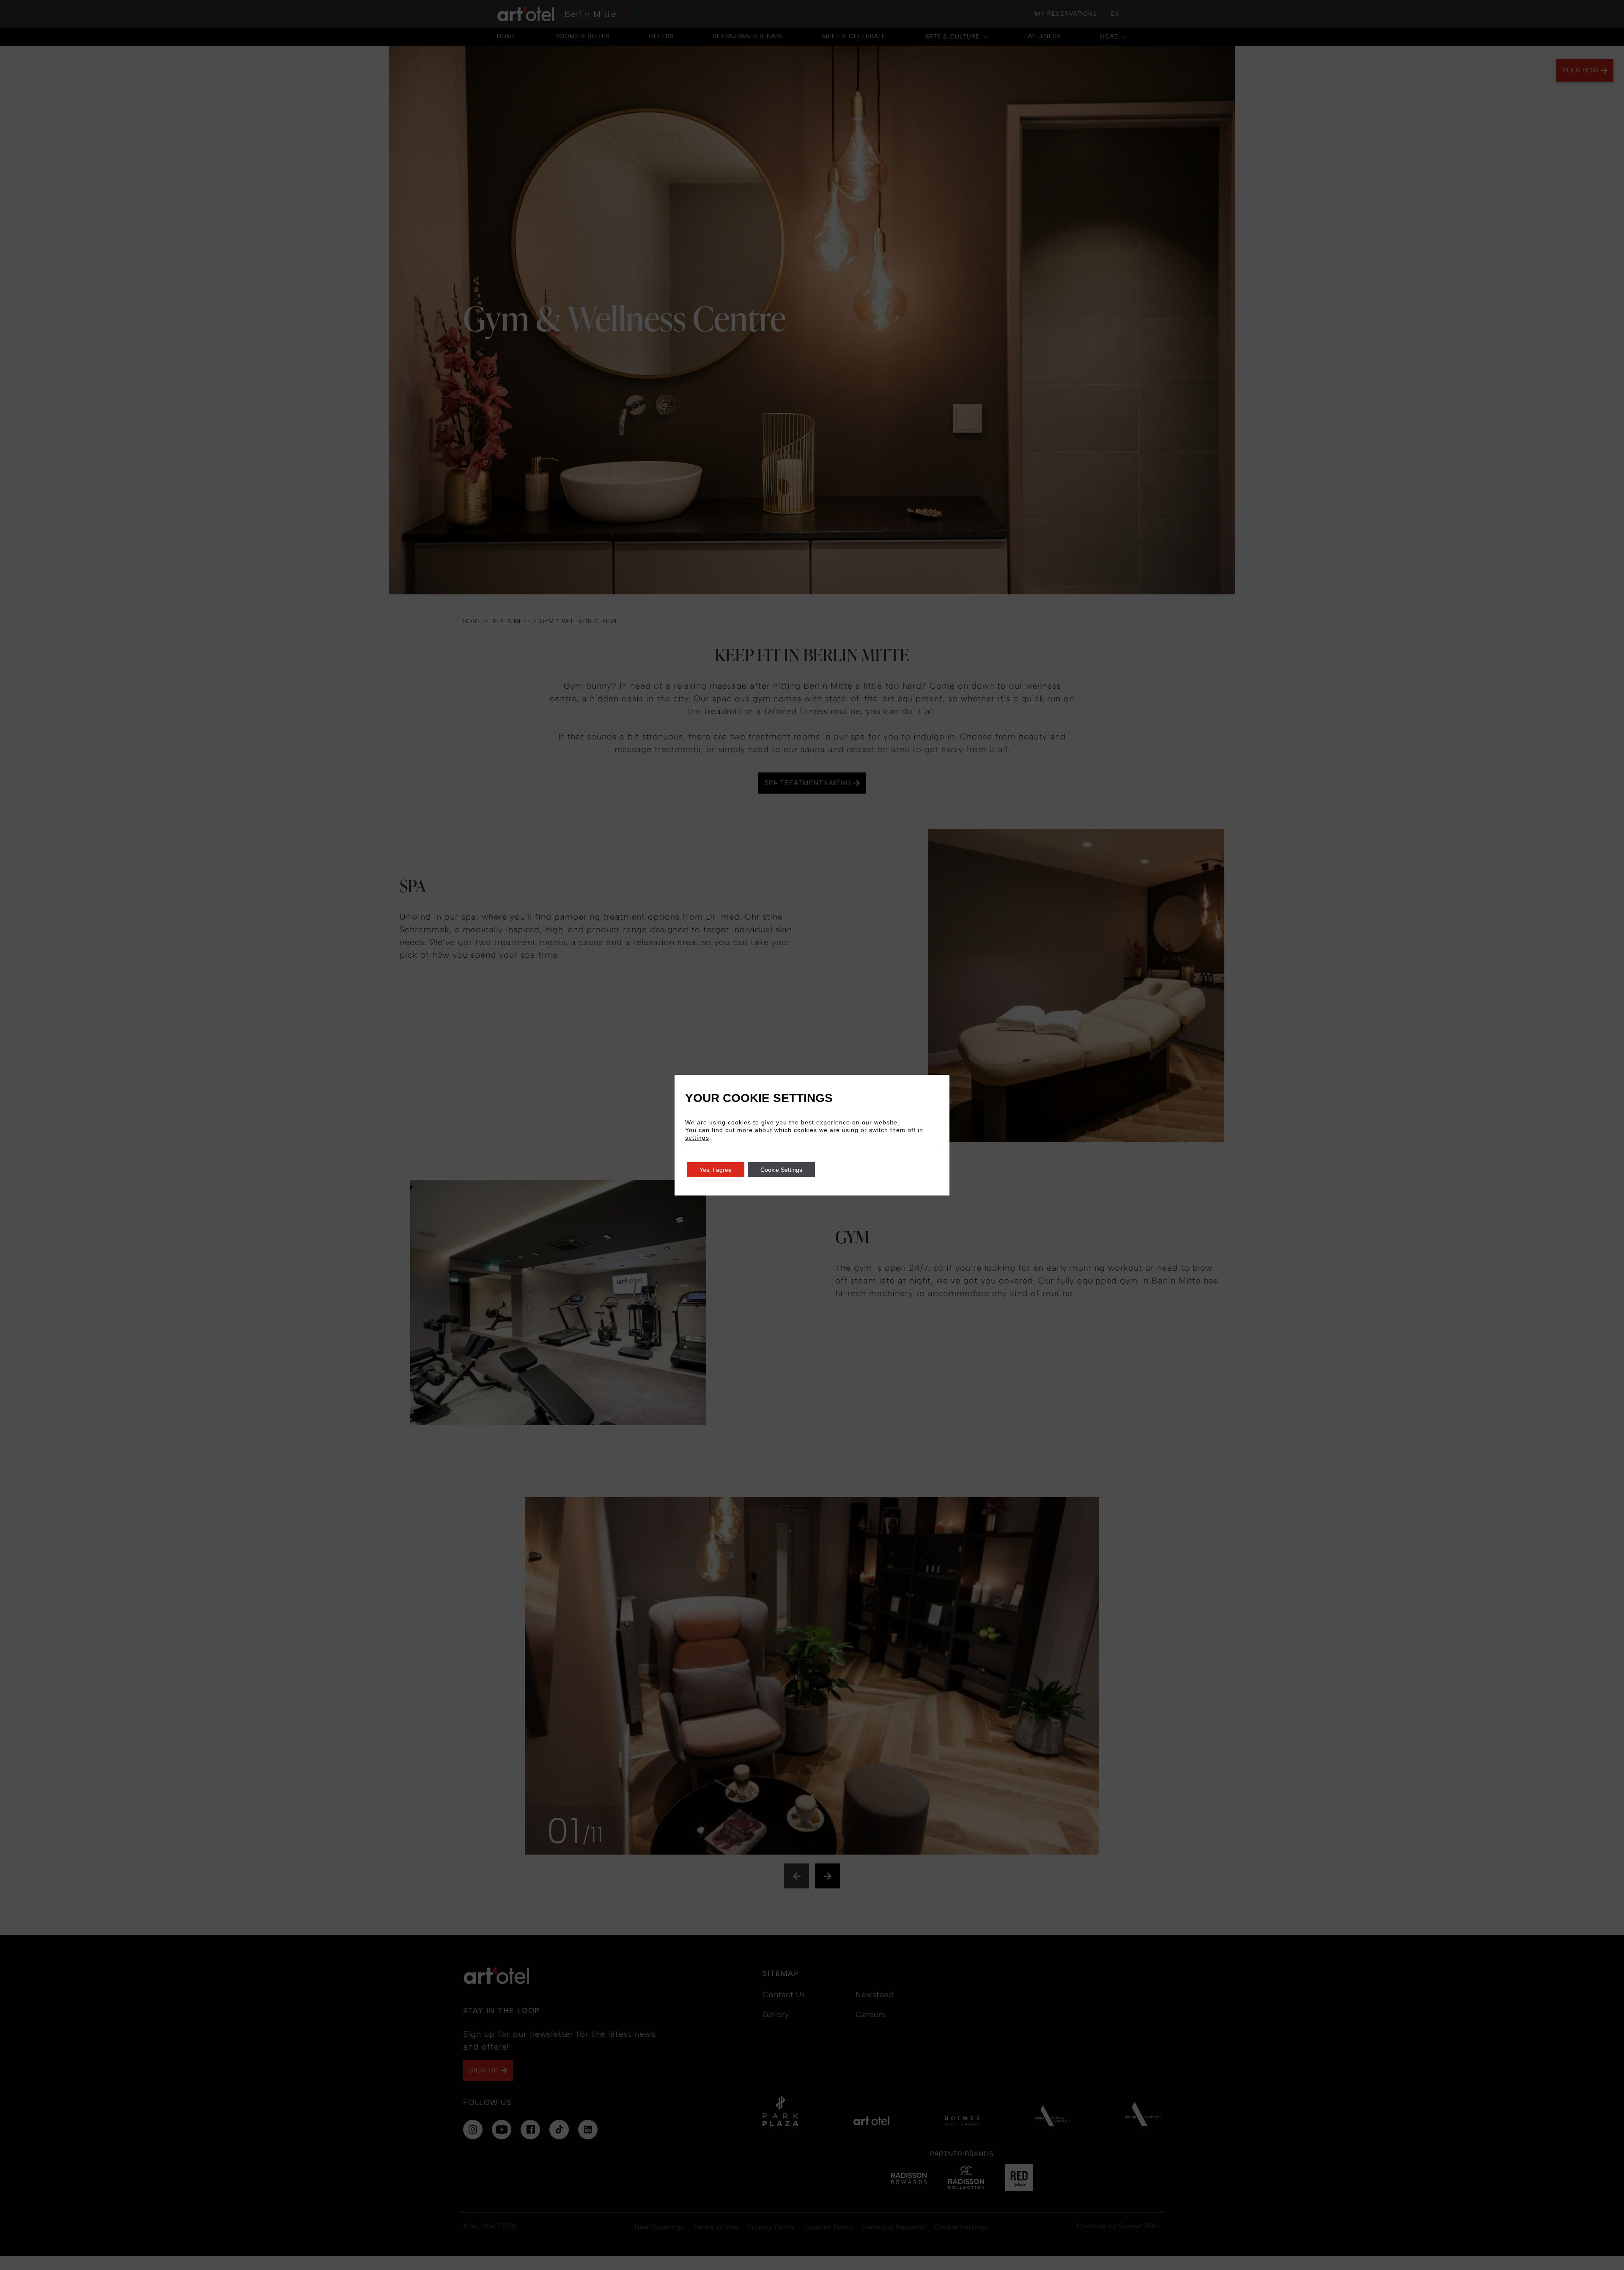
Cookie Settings (781, 1170)
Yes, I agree (716, 1170)
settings (697, 1138)
